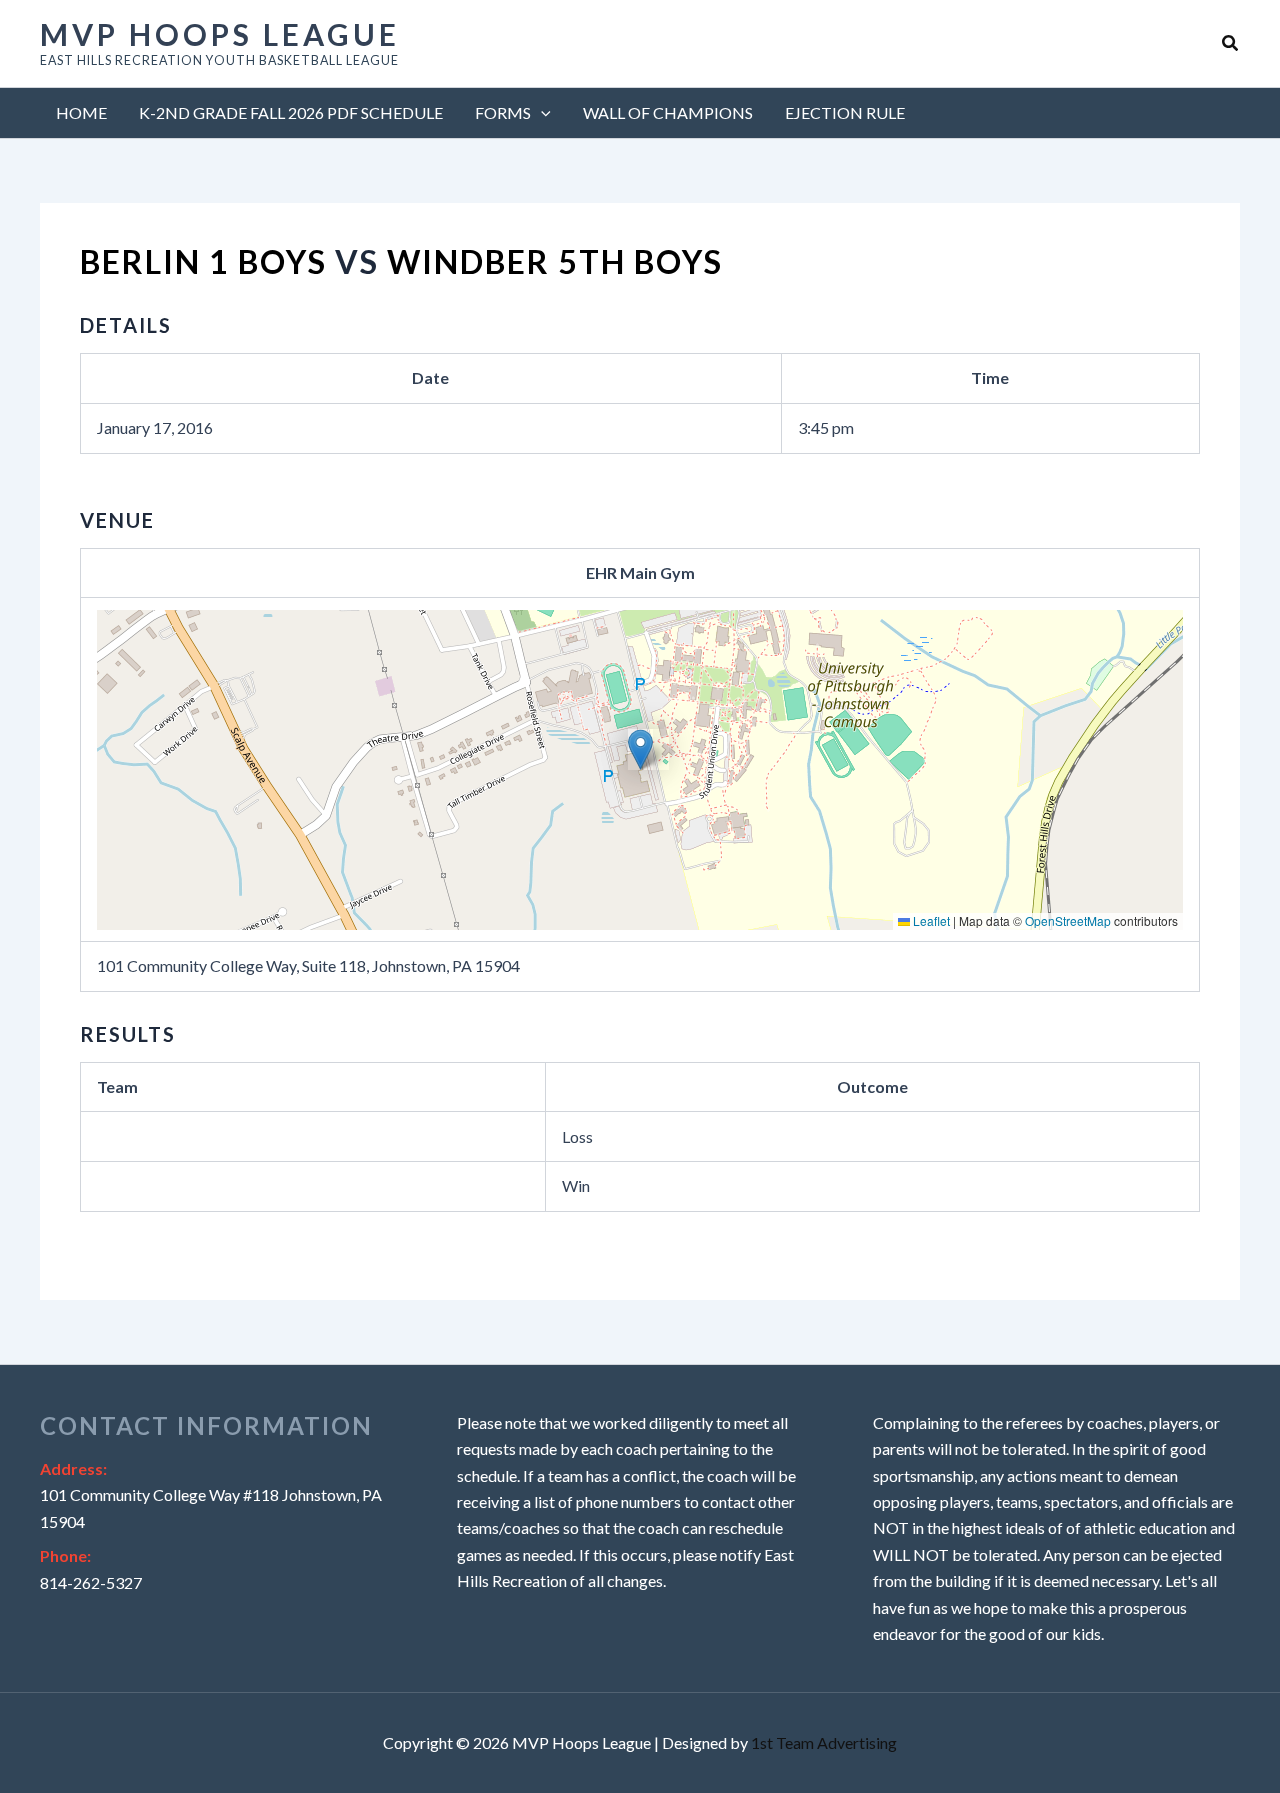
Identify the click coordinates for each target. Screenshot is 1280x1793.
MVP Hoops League (220, 34)
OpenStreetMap (1068, 920)
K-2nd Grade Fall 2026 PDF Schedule (291, 112)
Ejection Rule (845, 112)
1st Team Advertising (824, 1742)
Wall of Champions (668, 112)
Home (81, 112)
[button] (1231, 43)
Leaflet (930, 920)
